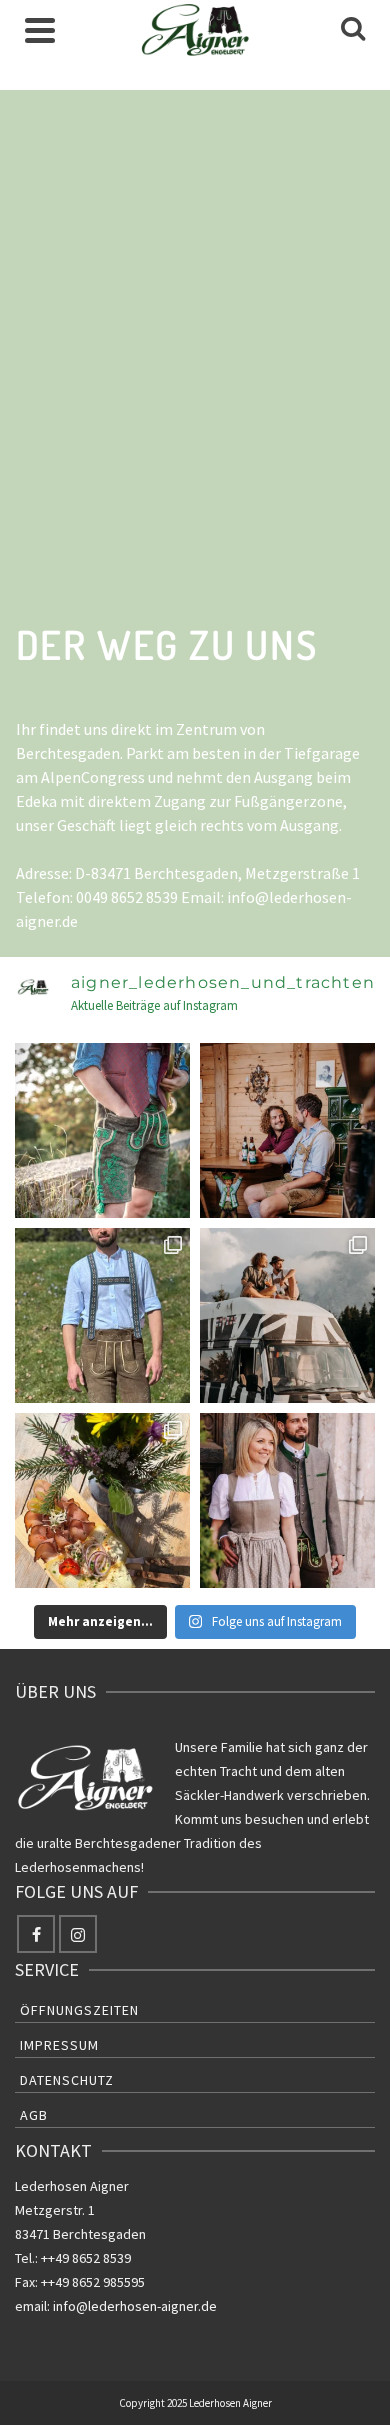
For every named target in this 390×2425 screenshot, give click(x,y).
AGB (34, 2115)
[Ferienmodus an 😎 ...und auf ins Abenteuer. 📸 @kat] (287, 1315)
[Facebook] (36, 1934)
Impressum (59, 2045)
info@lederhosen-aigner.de (135, 2306)
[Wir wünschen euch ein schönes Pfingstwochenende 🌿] (287, 1500)
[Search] (353, 30)
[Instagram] (78, 1934)
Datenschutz (67, 2080)
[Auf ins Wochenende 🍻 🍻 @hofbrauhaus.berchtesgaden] (287, 1130)
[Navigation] (40, 30)
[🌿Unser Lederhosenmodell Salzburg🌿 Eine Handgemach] (102, 1315)
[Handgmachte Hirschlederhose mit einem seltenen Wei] (102, 1130)
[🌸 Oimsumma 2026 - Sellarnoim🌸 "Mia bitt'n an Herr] (102, 1500)
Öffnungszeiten (79, 2010)
